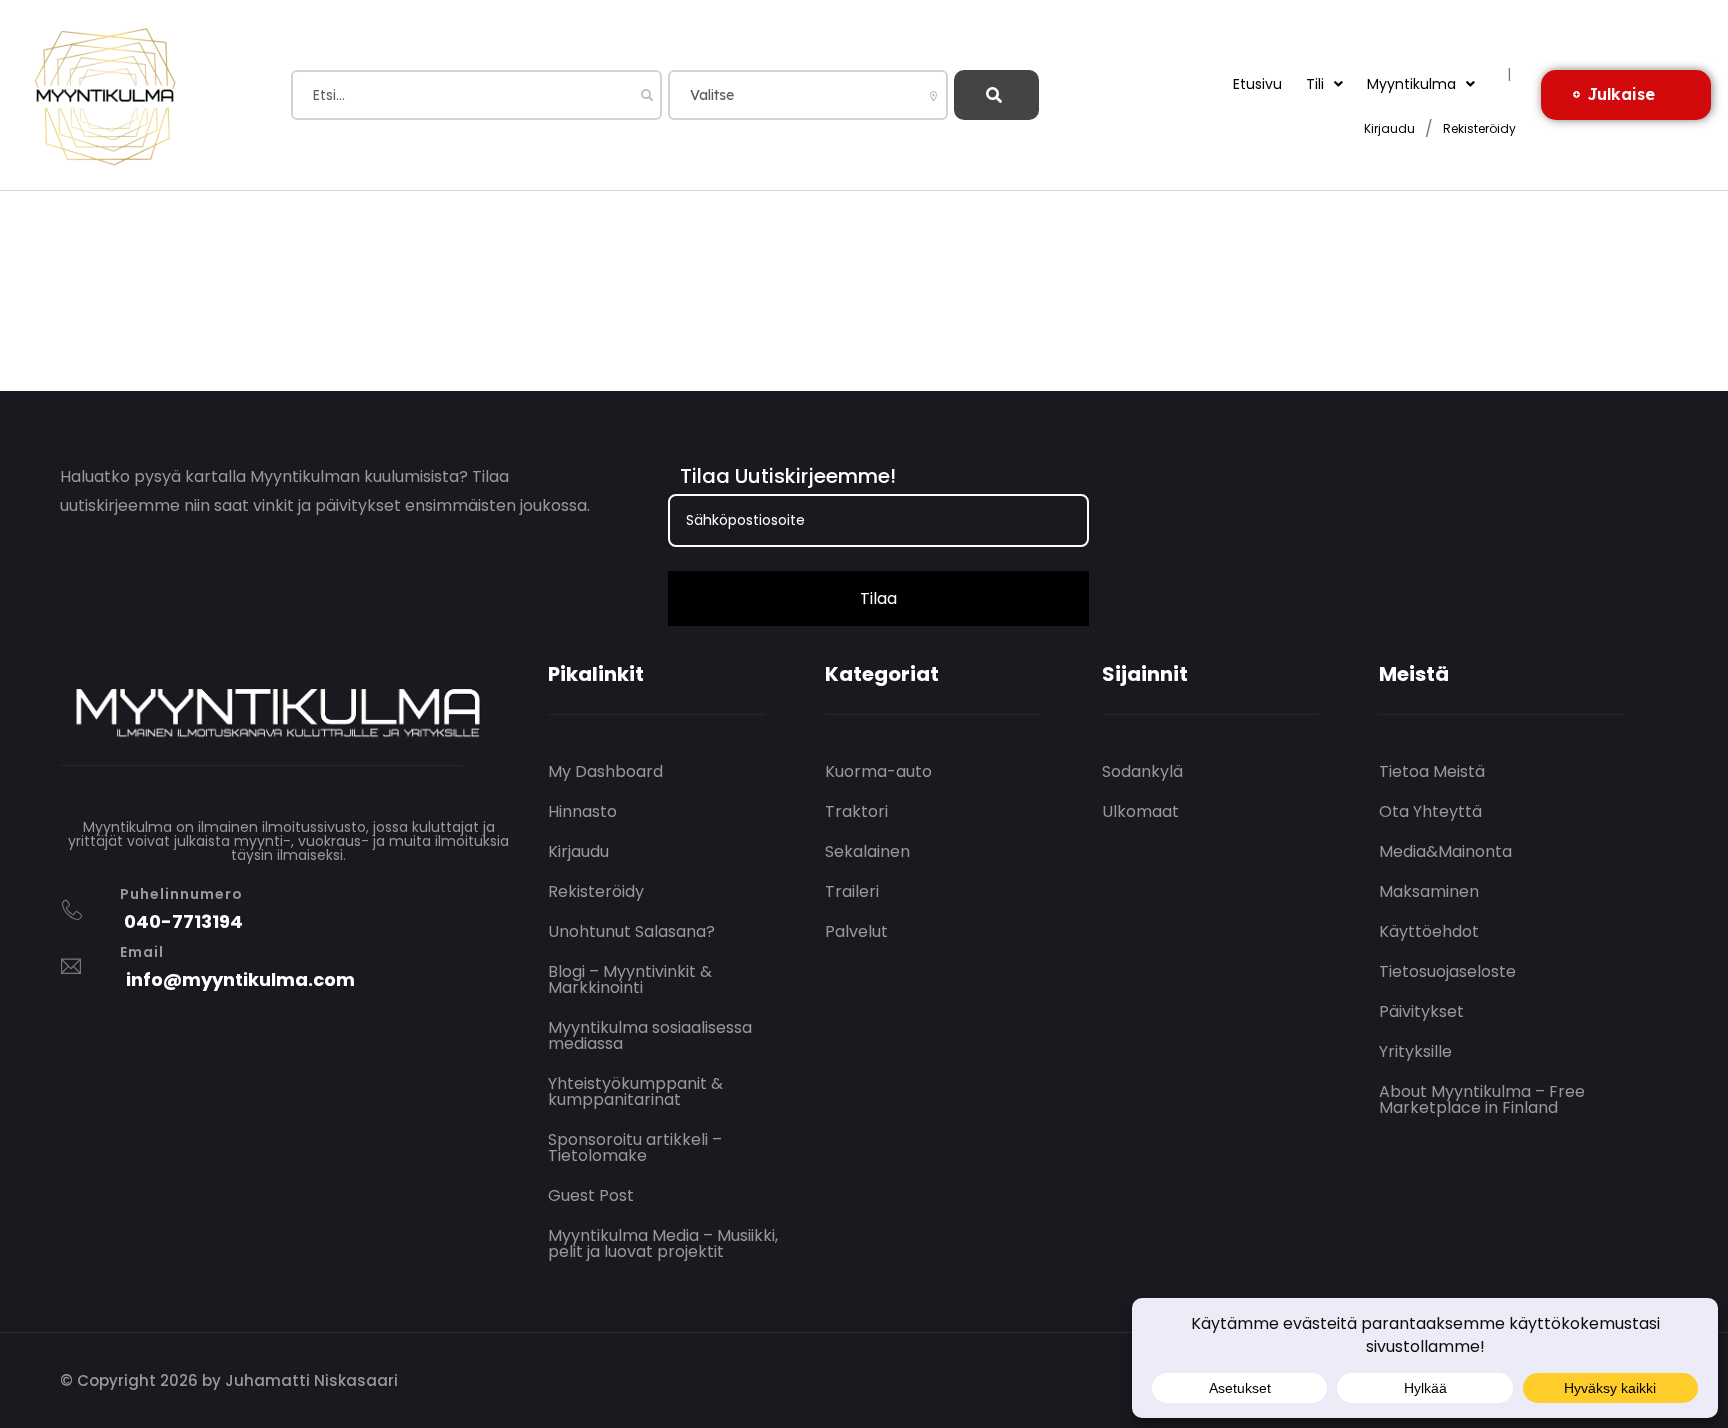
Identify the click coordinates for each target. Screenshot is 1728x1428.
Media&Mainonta (1445, 851)
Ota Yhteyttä (1430, 811)
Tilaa (878, 598)
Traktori (856, 811)
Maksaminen (1429, 891)
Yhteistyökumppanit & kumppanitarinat (635, 1091)
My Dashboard (605, 771)
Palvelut (856, 931)
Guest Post (591, 1195)
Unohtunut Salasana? (631, 931)
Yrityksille (1415, 1051)
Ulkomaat (1140, 811)
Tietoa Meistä (1432, 771)
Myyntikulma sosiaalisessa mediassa (650, 1035)
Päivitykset (1421, 1011)
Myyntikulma (1411, 84)
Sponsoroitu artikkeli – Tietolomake (635, 1147)
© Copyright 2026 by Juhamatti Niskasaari (229, 1380)
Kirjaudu (1389, 129)
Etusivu (1257, 84)
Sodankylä (1142, 771)
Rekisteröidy (1479, 129)
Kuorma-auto (878, 771)
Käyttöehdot (1429, 931)
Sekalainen (867, 851)
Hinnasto (582, 811)
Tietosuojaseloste (1447, 971)
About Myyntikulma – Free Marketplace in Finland (1482, 1099)
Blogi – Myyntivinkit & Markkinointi (630, 979)
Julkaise (1621, 94)
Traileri (852, 891)
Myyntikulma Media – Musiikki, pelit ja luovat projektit (663, 1243)
